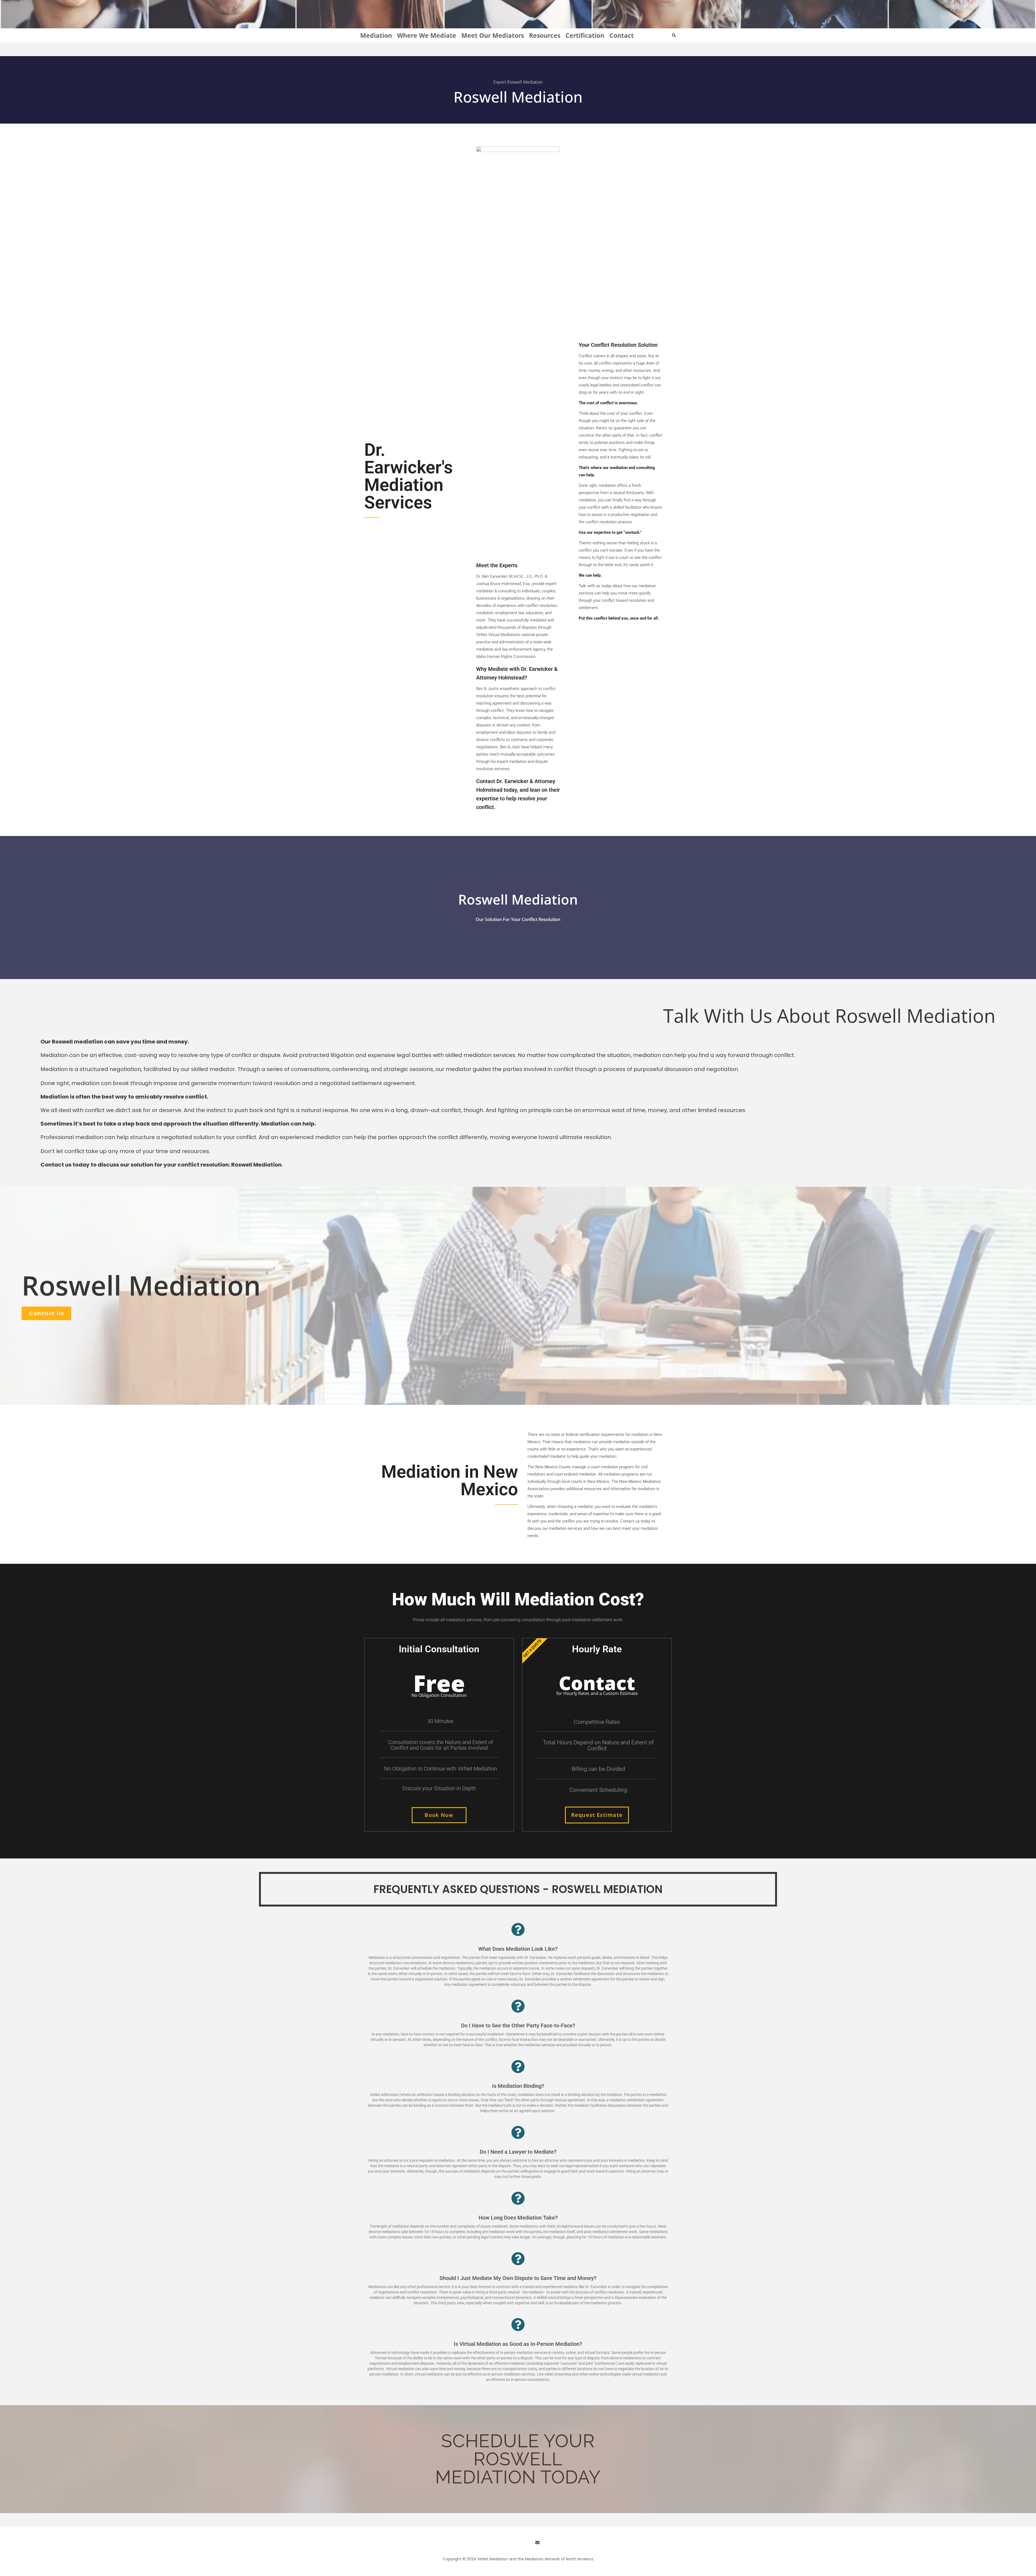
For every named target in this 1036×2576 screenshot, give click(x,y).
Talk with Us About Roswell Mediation (829, 1015)
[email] (537, 2543)
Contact (622, 35)
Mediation (376, 35)
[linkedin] (518, 2543)
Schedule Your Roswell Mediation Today (518, 2459)
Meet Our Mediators (493, 35)
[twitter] (508, 2543)
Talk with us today (595, 586)
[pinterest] (528, 2543)
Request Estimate (597, 1815)
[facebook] (499, 2543)
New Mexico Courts (553, 1467)
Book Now (439, 1815)
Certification (585, 35)
